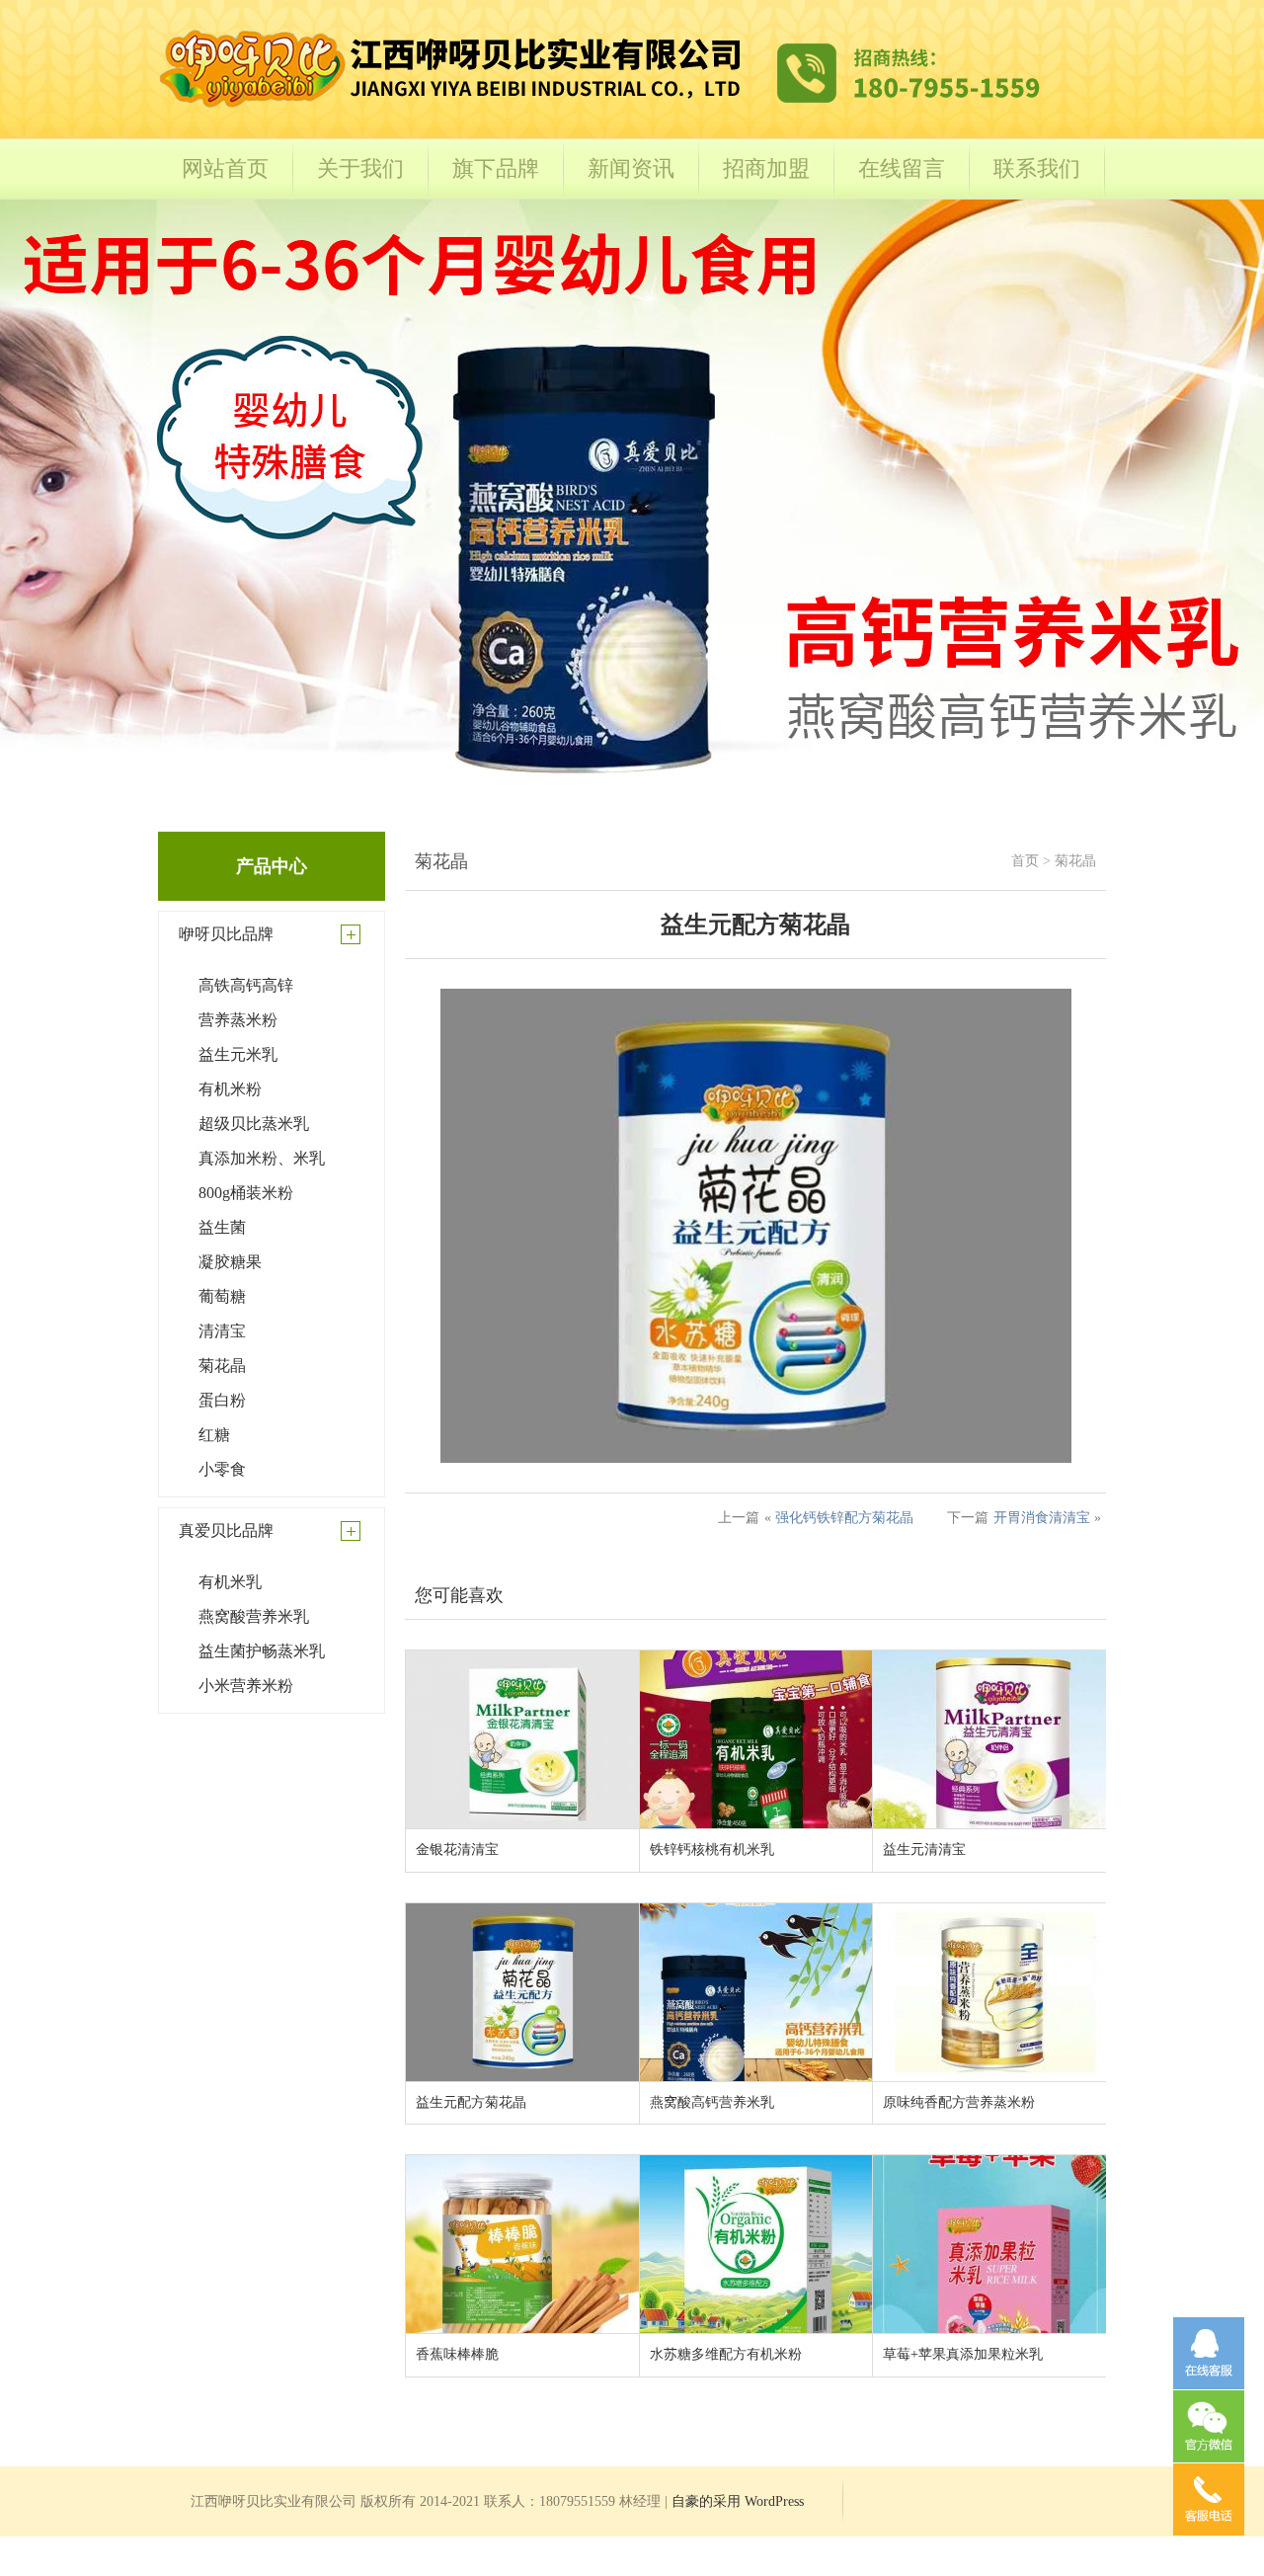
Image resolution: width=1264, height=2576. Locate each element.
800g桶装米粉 (246, 1193)
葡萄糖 (222, 1296)
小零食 (222, 1469)
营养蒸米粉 (238, 1020)
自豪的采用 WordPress (738, 2501)
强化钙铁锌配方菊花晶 (844, 1518)
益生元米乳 (238, 1054)
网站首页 (225, 168)
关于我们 (360, 168)
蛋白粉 (222, 1400)
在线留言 (902, 168)
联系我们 (1037, 168)
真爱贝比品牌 (226, 1530)
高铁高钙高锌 (246, 985)
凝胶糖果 (230, 1262)
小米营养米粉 (246, 1686)
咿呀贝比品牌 (226, 934)
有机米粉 (230, 1089)
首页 (1025, 861)
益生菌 (222, 1227)
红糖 (214, 1435)
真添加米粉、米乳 (262, 1158)
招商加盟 (766, 168)
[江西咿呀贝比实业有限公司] (603, 110)
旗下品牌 (496, 168)
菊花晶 (222, 1366)
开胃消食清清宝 (1042, 1518)
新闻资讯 (631, 168)
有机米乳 (230, 1582)
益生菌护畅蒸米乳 (262, 1651)
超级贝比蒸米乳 (254, 1124)
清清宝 (222, 1331)
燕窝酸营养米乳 (254, 1616)
